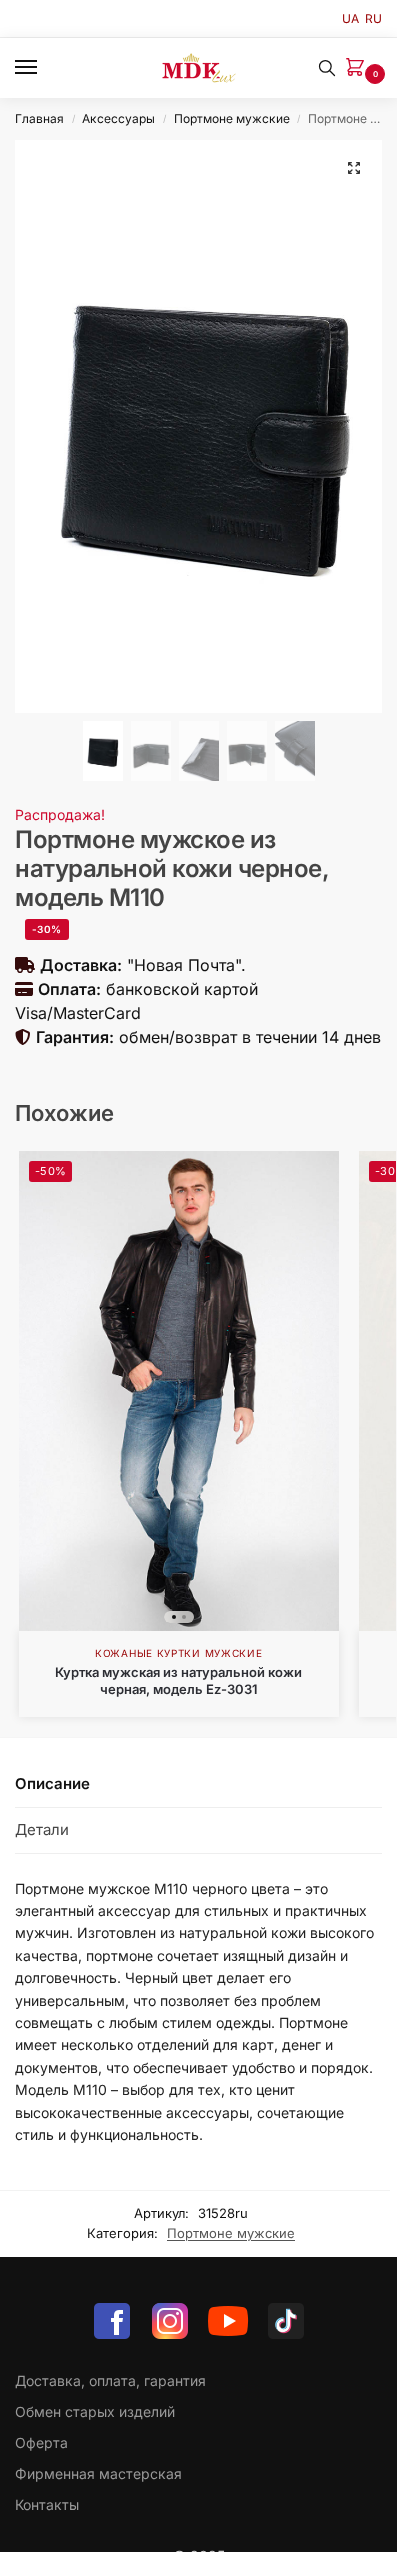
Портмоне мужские (232, 118)
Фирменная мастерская (98, 2473)
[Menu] (45, 68)
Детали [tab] (42, 1829)
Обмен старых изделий (95, 2411)
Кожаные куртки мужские (178, 1653)
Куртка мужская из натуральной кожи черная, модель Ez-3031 (178, 1680)
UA (350, 18)
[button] (359, 68)
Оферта (41, 2442)
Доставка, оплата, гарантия (110, 2380)
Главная (39, 118)
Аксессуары (118, 118)
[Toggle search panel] (327, 68)
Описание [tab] (52, 1783)
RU (373, 18)
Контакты (47, 2504)
